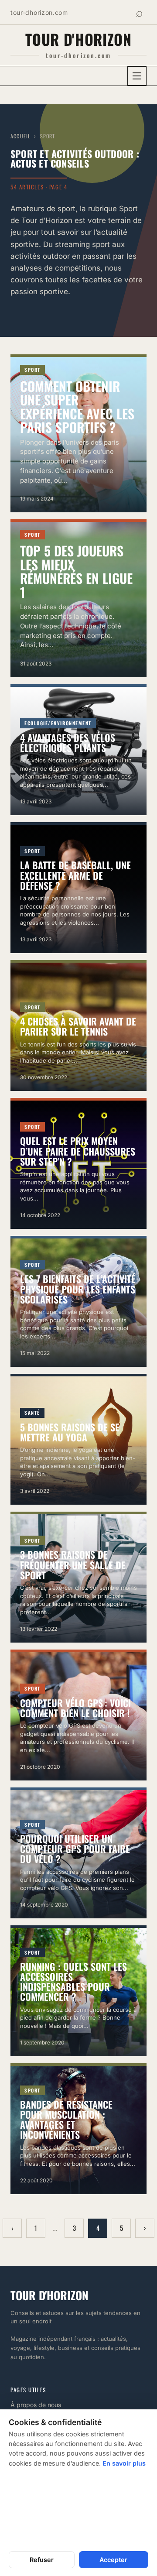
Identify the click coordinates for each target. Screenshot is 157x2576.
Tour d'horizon (78, 39)
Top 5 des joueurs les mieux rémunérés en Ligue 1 (76, 571)
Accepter (113, 2560)
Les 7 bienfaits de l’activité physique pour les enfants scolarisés (78, 1289)
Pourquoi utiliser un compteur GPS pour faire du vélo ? (75, 1849)
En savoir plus (124, 2463)
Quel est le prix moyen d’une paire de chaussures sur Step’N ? (78, 1151)
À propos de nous (36, 2405)
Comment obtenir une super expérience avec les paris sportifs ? (77, 407)
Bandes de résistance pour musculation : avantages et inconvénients (66, 2119)
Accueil (20, 136)
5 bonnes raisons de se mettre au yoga (70, 1432)
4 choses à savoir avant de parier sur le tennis (78, 1026)
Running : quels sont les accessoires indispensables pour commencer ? (73, 1981)
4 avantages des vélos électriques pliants (68, 743)
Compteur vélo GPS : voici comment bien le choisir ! (75, 1708)
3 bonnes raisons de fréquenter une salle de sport (73, 1564)
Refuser (42, 2560)
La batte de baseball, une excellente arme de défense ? (75, 875)
